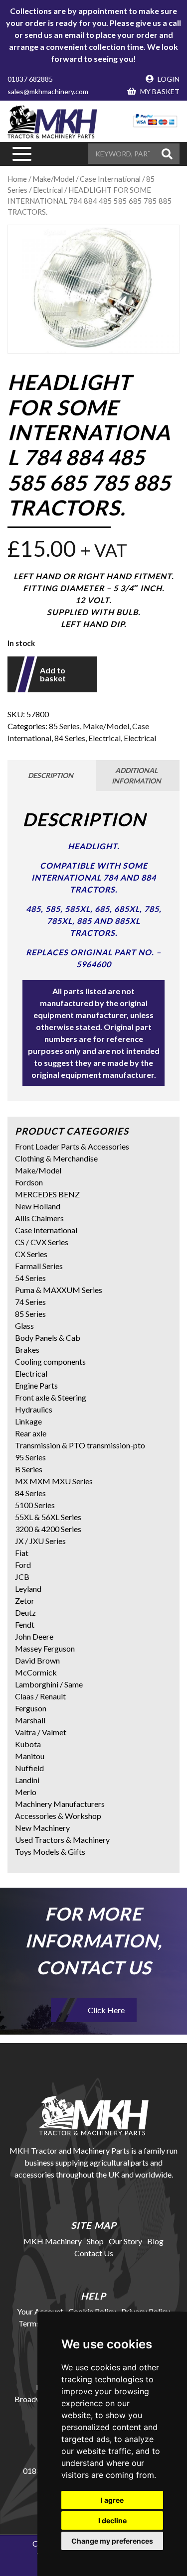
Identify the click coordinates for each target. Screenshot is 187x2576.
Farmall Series (39, 1266)
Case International (46, 1230)
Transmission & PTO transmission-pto (80, 1445)
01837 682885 (30, 79)
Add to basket (53, 674)
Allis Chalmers (39, 1218)
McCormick (36, 1672)
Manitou (30, 1756)
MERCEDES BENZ (47, 1194)
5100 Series (35, 1505)
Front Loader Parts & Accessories (72, 1146)
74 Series (30, 1302)
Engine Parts (36, 1385)
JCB (22, 1577)
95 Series (30, 1457)
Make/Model (106, 726)
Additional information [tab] (136, 775)
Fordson (29, 1182)
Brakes (27, 1350)
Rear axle (31, 1433)
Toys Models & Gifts (50, 1852)
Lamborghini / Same (49, 1684)
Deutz (25, 1612)
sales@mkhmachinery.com (48, 91)
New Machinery (42, 1828)
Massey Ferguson (45, 1648)
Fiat (22, 1553)
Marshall (30, 1720)
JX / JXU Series (40, 1541)
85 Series (64, 726)
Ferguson (31, 1708)
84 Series (70, 738)
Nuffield (29, 1768)
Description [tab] (51, 775)
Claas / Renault (40, 1696)
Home (17, 179)
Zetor (25, 1601)
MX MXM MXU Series (54, 1481)
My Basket (159, 91)
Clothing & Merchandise (56, 1158)
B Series (29, 1469)
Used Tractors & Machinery (62, 1840)
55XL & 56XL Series (48, 1517)
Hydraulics (34, 1409)
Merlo (26, 1792)
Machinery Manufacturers (60, 1804)
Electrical (104, 738)
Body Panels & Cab (48, 1338)
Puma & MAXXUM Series (59, 1290)
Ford (23, 1565)
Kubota (28, 1744)
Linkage (28, 1421)
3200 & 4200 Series (48, 1529)
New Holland (38, 1206)
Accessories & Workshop (58, 1816)
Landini (27, 1780)
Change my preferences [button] (112, 2541)
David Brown (37, 1660)
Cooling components (50, 1361)
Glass (24, 1326)
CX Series (31, 1254)
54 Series (30, 1278)
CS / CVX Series (42, 1242)
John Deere (34, 1636)
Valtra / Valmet (41, 1732)
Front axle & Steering (51, 1397)
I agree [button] (112, 2500)
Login (168, 79)
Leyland (28, 1589)
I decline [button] (112, 2520)
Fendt (25, 1624)
